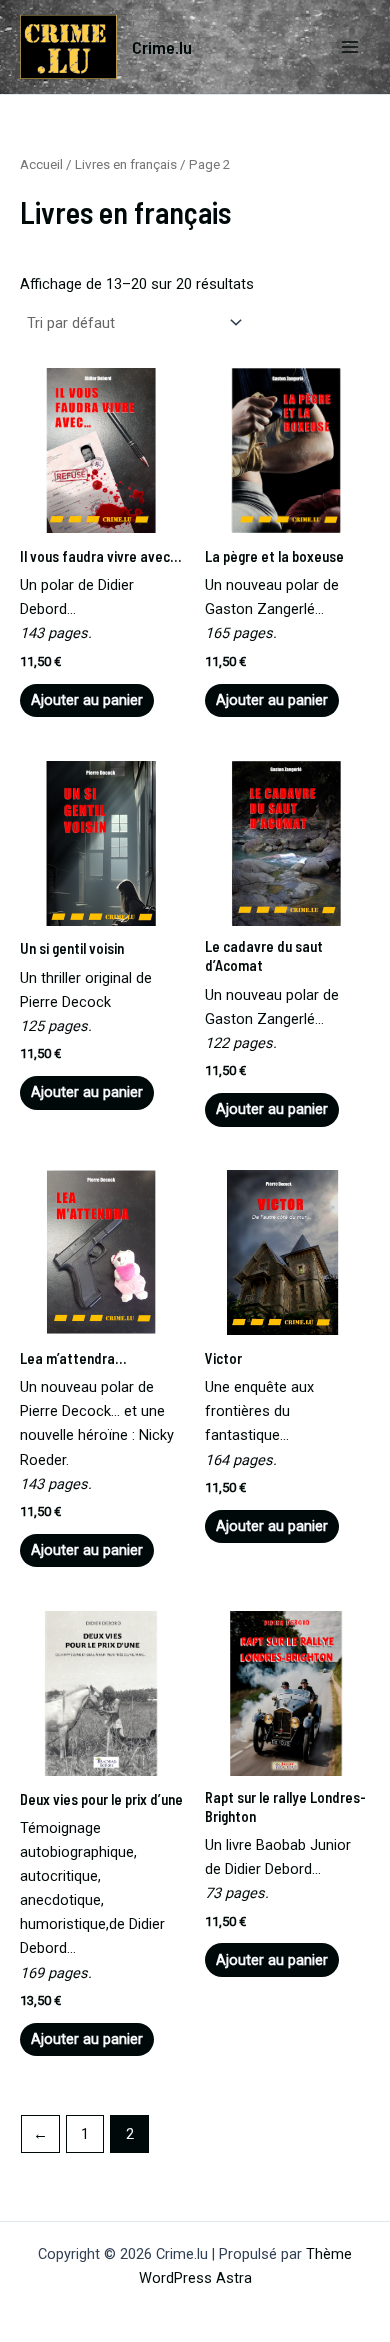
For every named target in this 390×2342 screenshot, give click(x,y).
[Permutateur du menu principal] (350, 47)
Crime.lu (162, 47)
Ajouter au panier (87, 700)
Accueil (41, 164)
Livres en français (126, 164)
